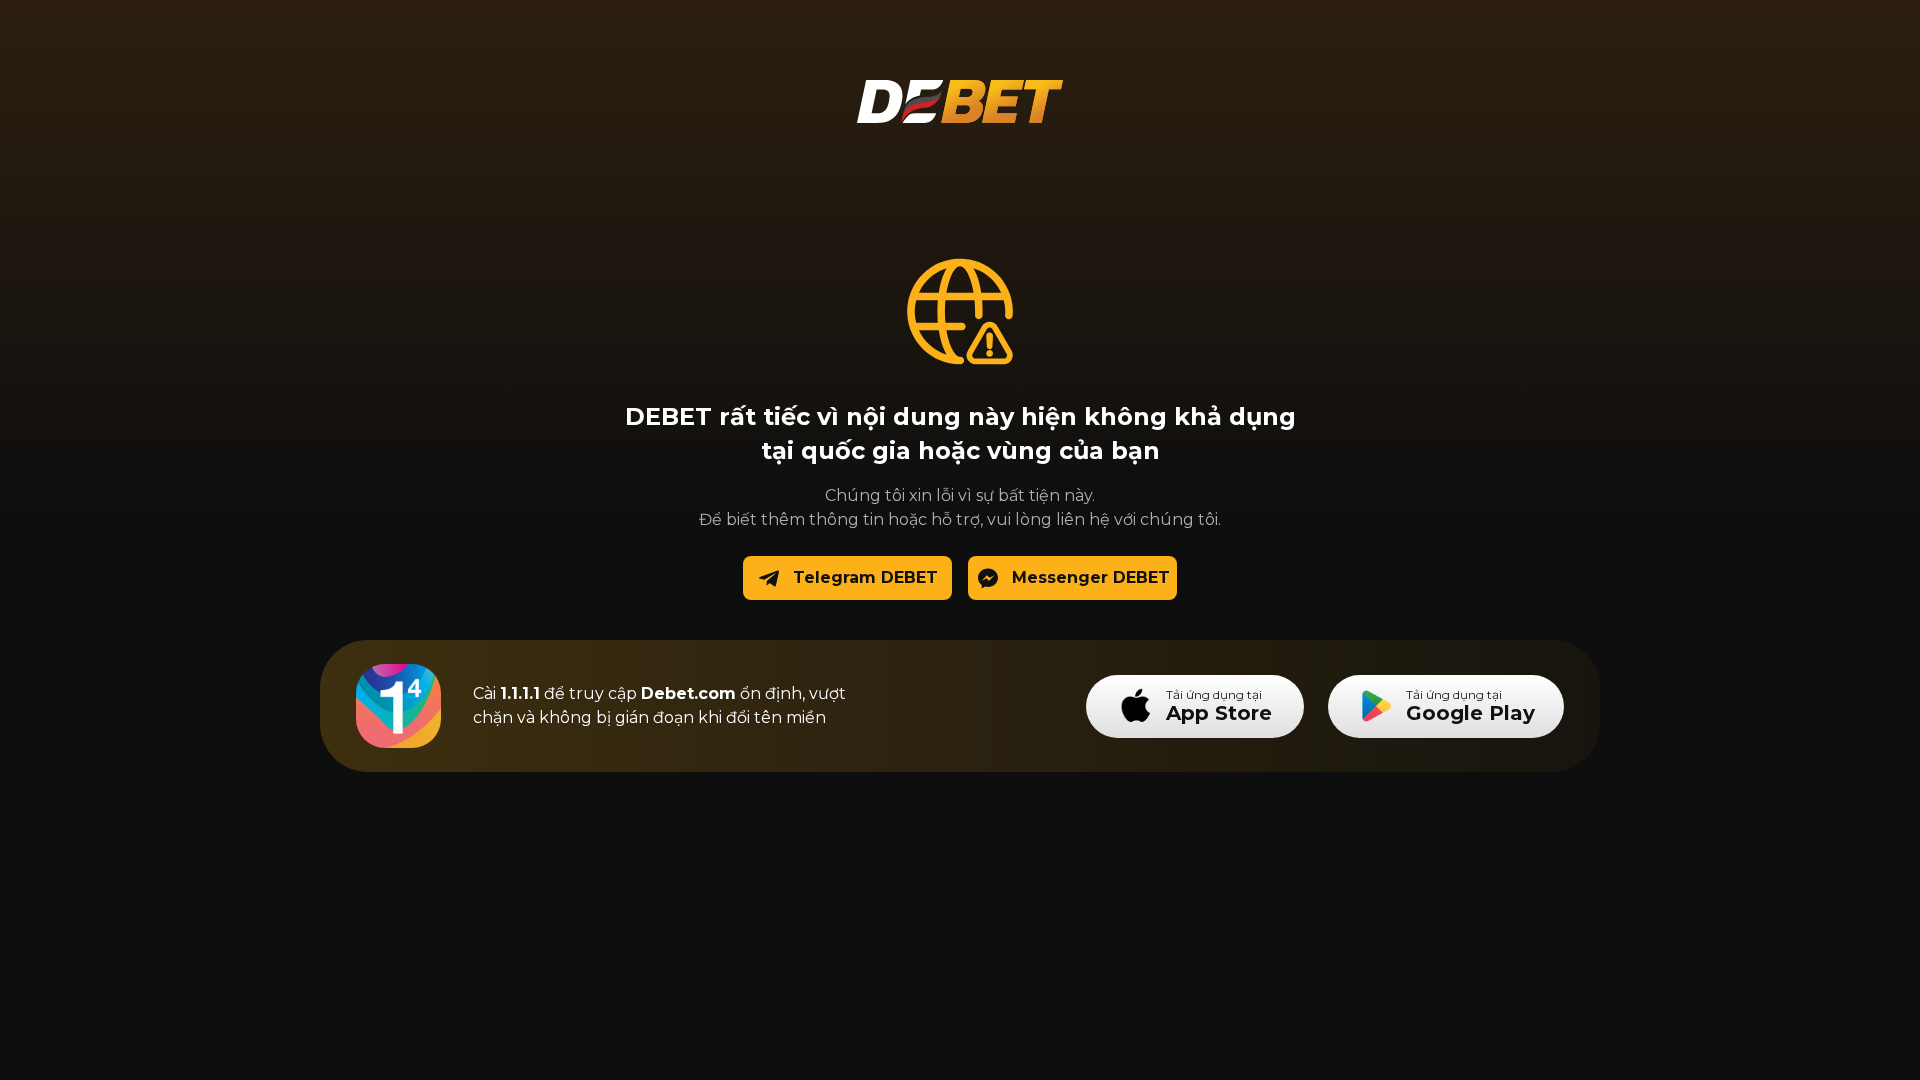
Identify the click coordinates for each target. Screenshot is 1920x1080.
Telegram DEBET (865, 577)
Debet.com (688, 693)
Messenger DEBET (1091, 577)
